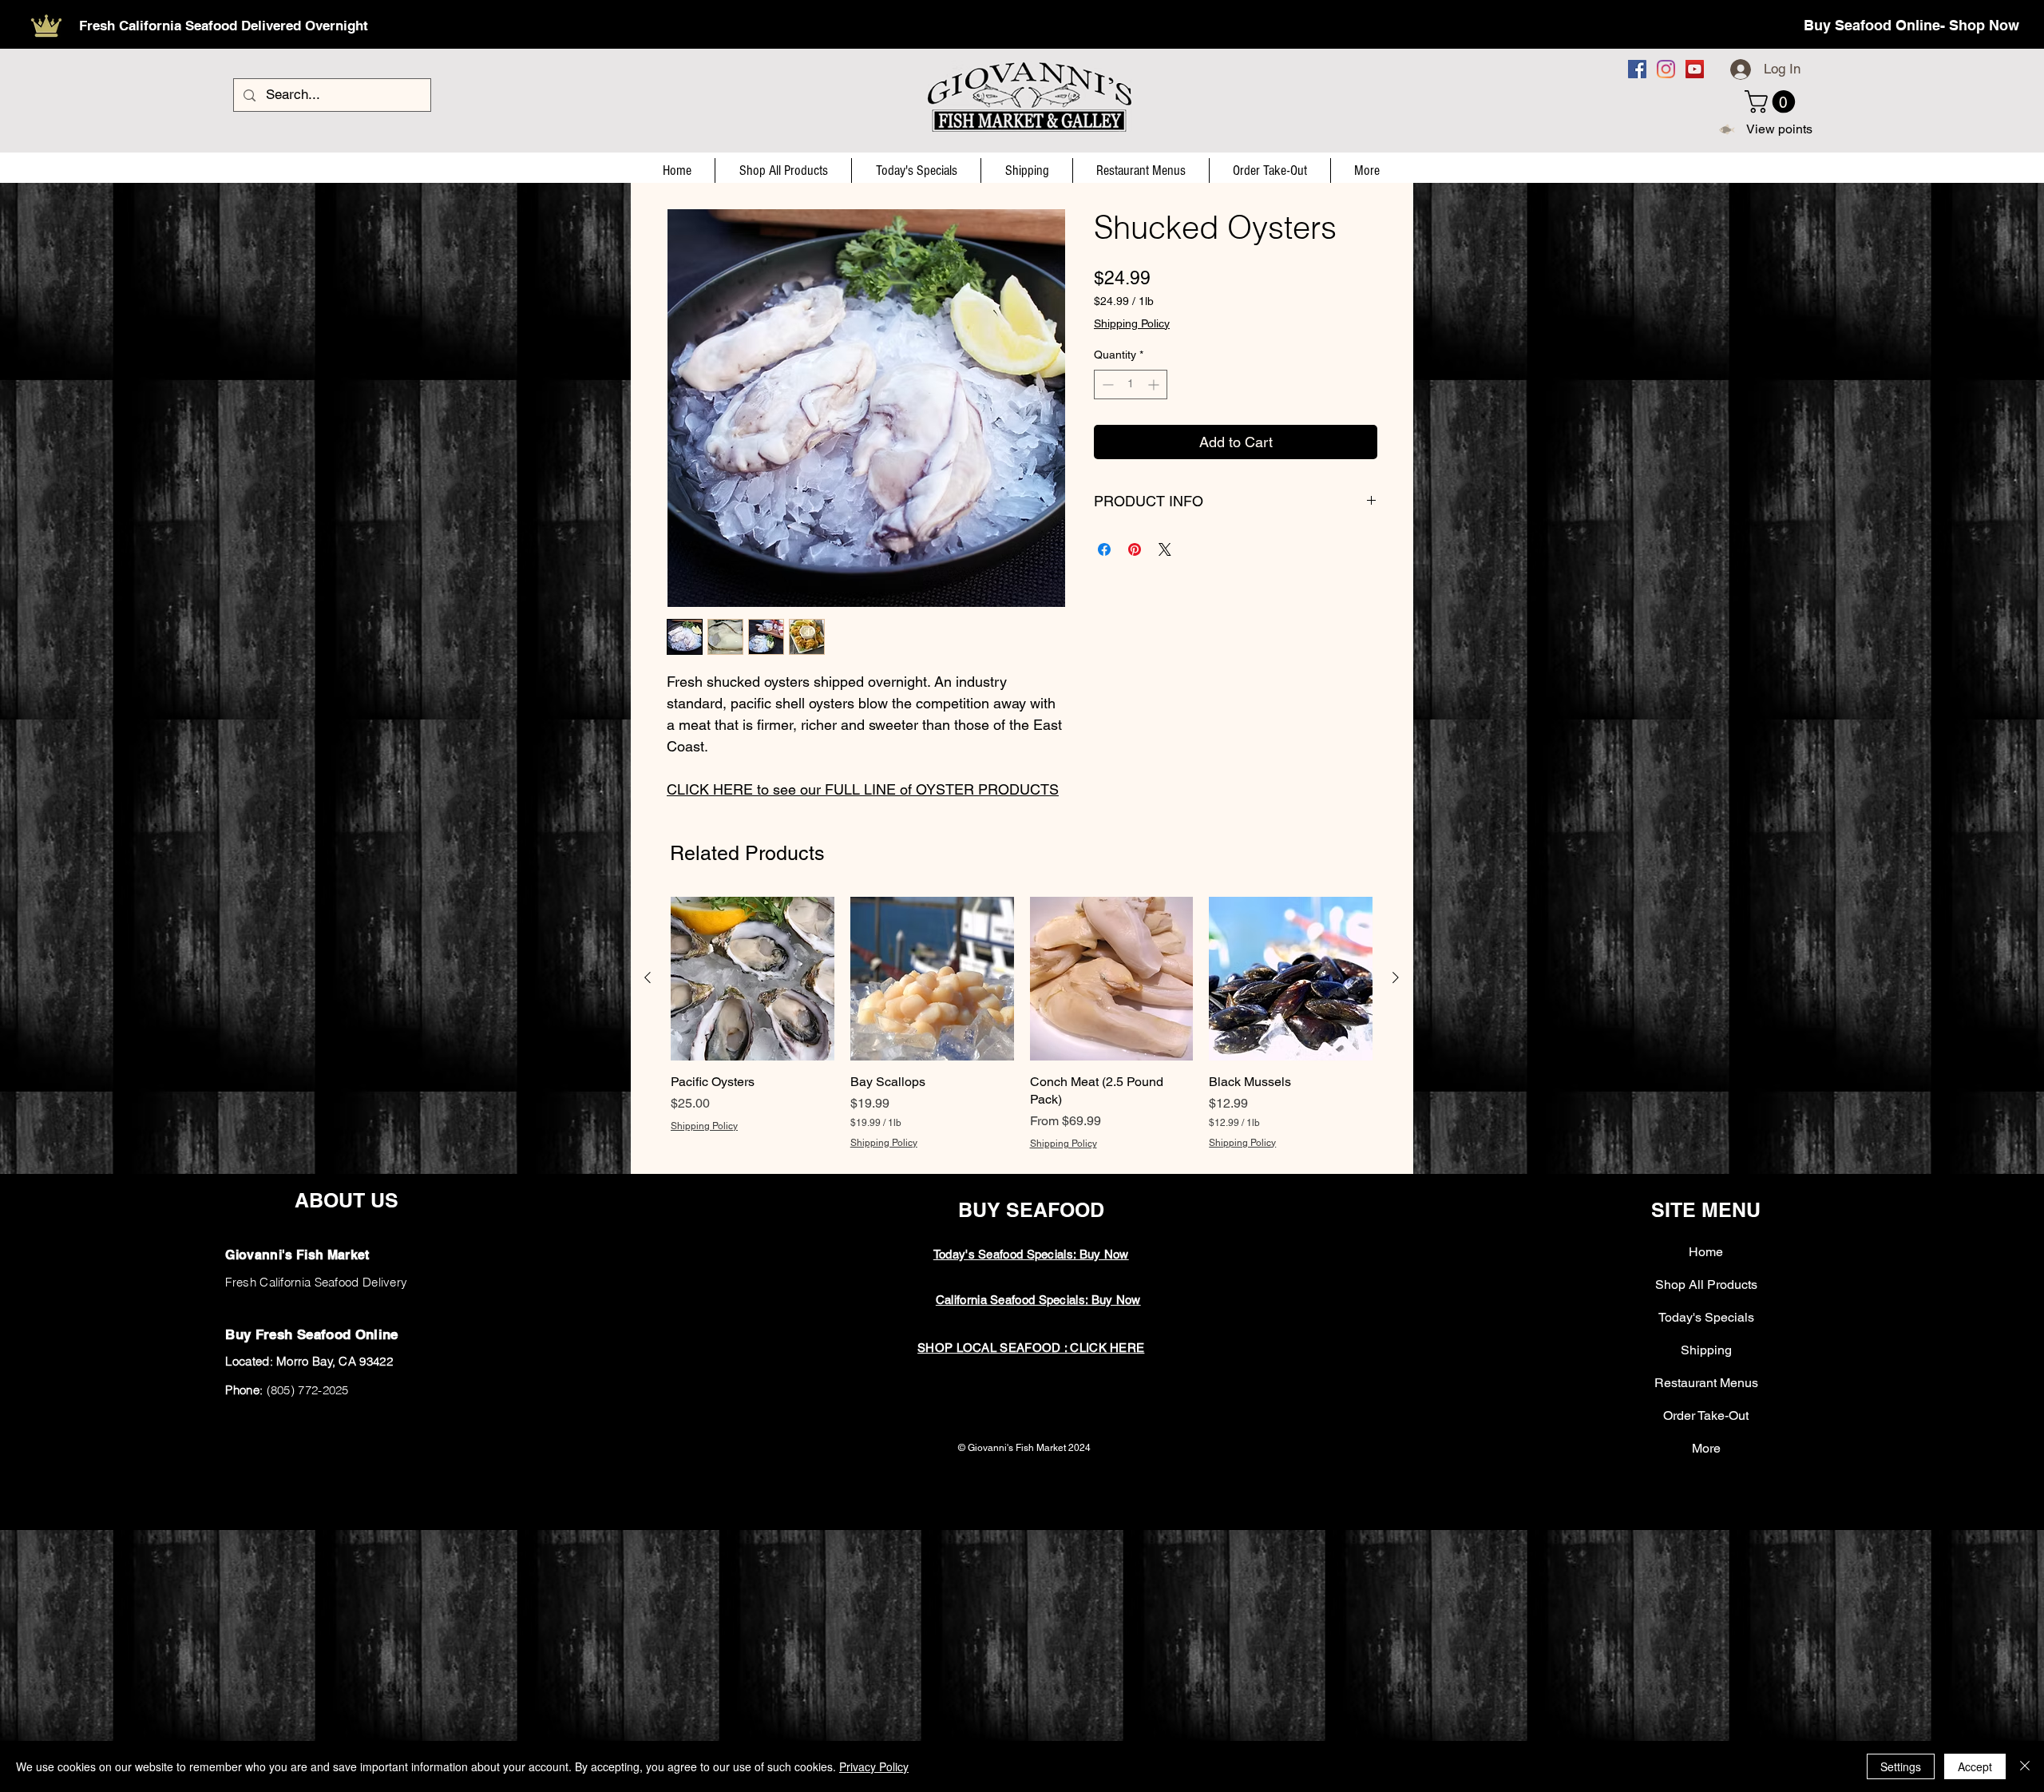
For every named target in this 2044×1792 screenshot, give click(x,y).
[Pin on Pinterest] (1135, 549)
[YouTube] (1695, 69)
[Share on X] (1165, 549)
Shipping (1706, 1350)
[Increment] (1155, 385)
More (1706, 1448)
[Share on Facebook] (1104, 549)
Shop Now (1984, 25)
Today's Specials (1706, 1317)
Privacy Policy (874, 1766)
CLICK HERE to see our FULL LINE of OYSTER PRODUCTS (863, 789)
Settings (1901, 1766)
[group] (1022, 1032)
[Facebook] (1637, 69)
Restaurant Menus (1706, 1383)
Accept (1975, 1766)
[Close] (2025, 1766)
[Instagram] (1666, 69)
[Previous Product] (648, 977)
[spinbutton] (1131, 385)
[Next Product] (1396, 977)
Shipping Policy (1132, 323)
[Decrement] (1106, 385)
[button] (1773, 102)
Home (1706, 1252)
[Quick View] (753, 979)
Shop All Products (1706, 1285)
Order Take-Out (1706, 1415)
